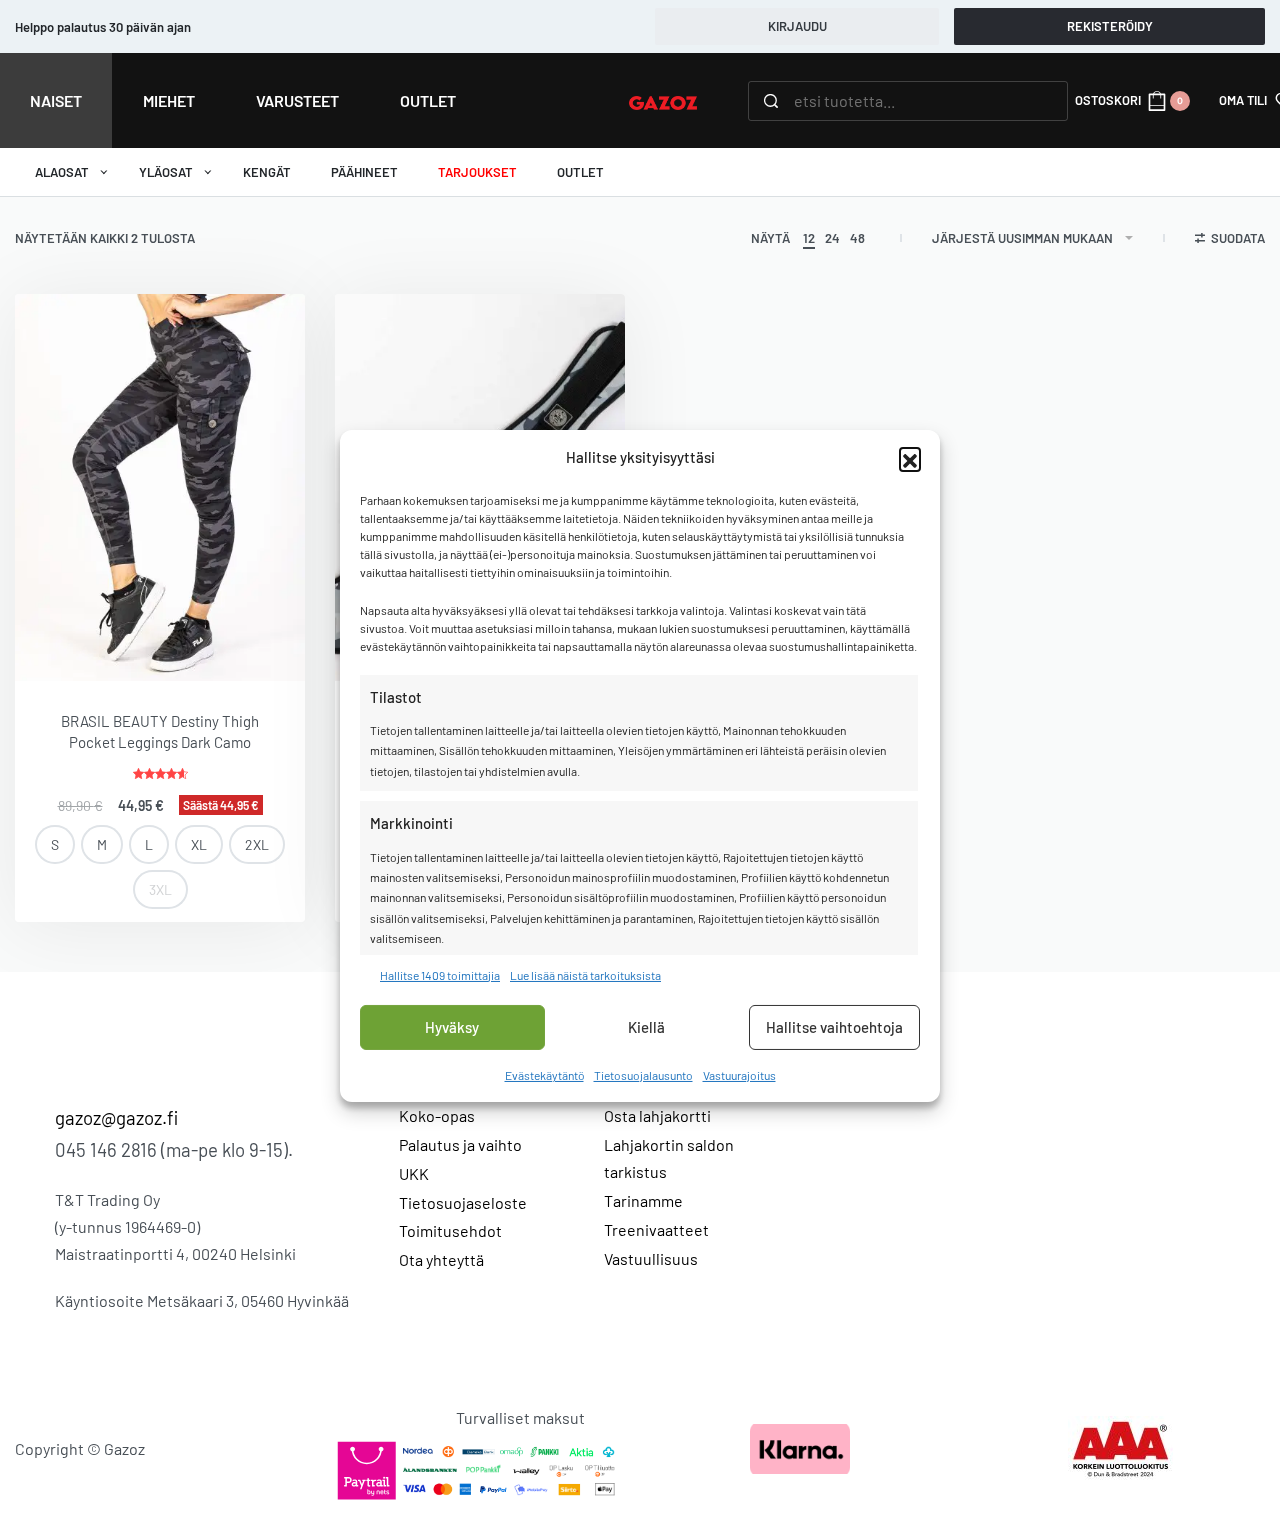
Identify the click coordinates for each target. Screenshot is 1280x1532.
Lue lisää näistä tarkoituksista (585, 974)
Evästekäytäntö (544, 1075)
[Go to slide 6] (123, 645)
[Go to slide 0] (51, 645)
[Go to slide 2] (75, 645)
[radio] (55, 844)
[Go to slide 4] (99, 645)
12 (809, 238)
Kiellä (646, 1027)
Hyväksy (452, 1027)
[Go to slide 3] (87, 645)
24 (832, 238)
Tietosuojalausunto (643, 1075)
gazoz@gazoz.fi (116, 1117)
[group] (160, 487)
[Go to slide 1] (63, 645)
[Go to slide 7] (135, 645)
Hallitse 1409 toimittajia (440, 974)
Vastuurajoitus (739, 1075)
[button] (910, 458)
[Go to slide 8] (147, 645)
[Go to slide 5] (111, 645)
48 (857, 238)
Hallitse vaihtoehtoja (834, 1027)
